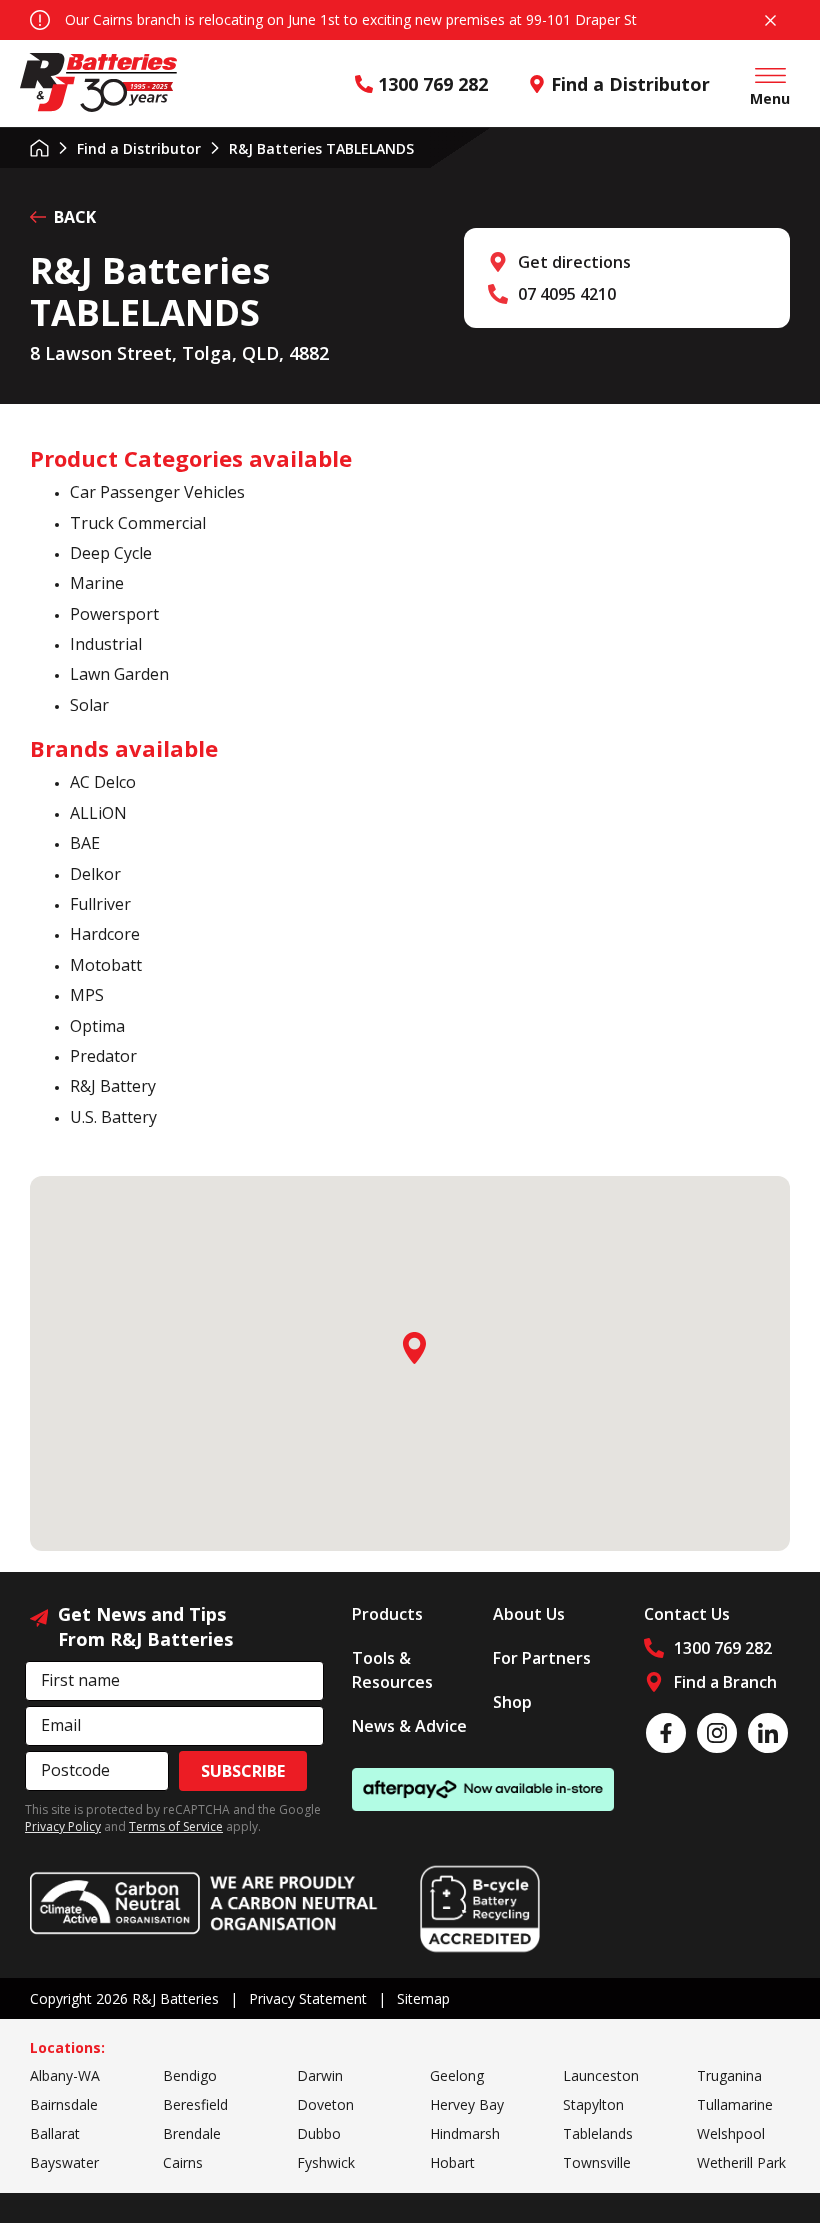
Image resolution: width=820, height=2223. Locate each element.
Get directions (574, 262)
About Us (529, 1614)
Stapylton (593, 2104)
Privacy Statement (308, 1998)
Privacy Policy (63, 1826)
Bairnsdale (64, 2104)
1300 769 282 (433, 84)
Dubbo (319, 2133)
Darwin (320, 2075)
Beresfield (195, 2104)
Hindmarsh (465, 2133)
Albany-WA (65, 2075)
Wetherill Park (741, 2162)
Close (770, 20)
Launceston (601, 2075)
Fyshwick (326, 2162)
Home (39, 148)
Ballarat (55, 2133)
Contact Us (687, 1614)
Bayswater (64, 2162)
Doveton (325, 2104)
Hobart (452, 2162)
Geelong (457, 2075)
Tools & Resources (392, 1670)
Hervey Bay (467, 2104)
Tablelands (598, 2133)
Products (387, 1614)
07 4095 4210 (567, 294)
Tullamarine (735, 2104)
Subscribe (243, 1771)
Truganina (729, 2075)
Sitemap (423, 1998)
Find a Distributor (630, 84)
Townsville (597, 2162)
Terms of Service (176, 1826)
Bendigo (190, 2075)
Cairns (183, 2162)
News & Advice (409, 1726)
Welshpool (731, 2133)
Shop (512, 1702)
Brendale (192, 2133)
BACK (75, 217)
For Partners (542, 1658)
